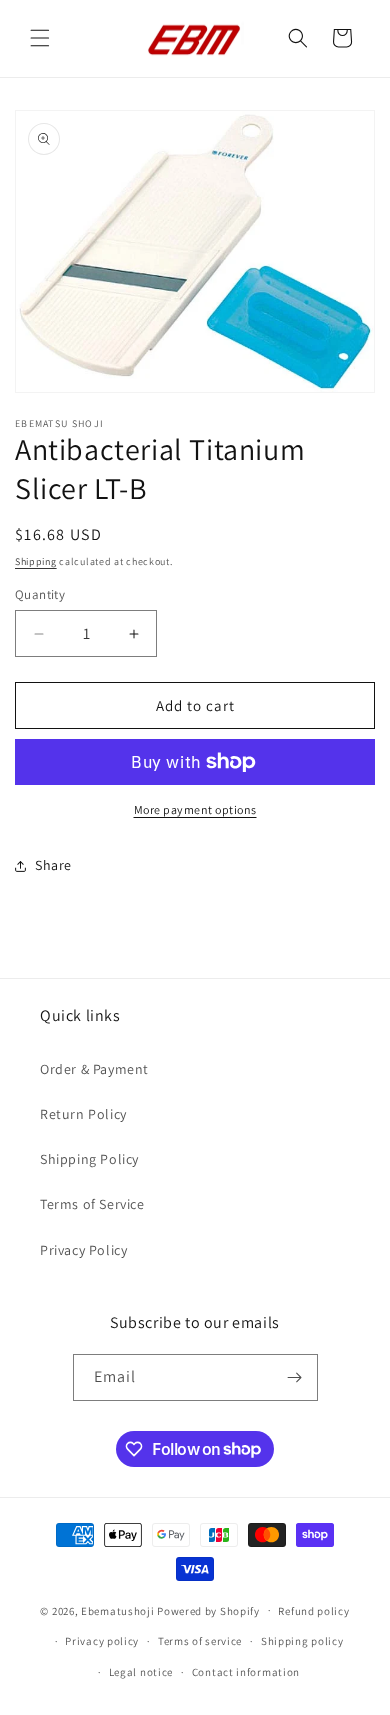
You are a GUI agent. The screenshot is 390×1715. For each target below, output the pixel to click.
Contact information (246, 1672)
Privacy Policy (83, 1250)
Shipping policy (302, 1641)
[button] (40, 38)
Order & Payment (94, 1069)
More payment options (195, 809)
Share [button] (53, 865)
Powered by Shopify (208, 1610)
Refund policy (313, 1611)
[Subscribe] (295, 1377)
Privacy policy (102, 1641)
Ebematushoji (117, 1610)
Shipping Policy (89, 1159)
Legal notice (141, 1672)
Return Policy (83, 1114)
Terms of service (200, 1641)
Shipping (36, 561)
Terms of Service (92, 1204)
